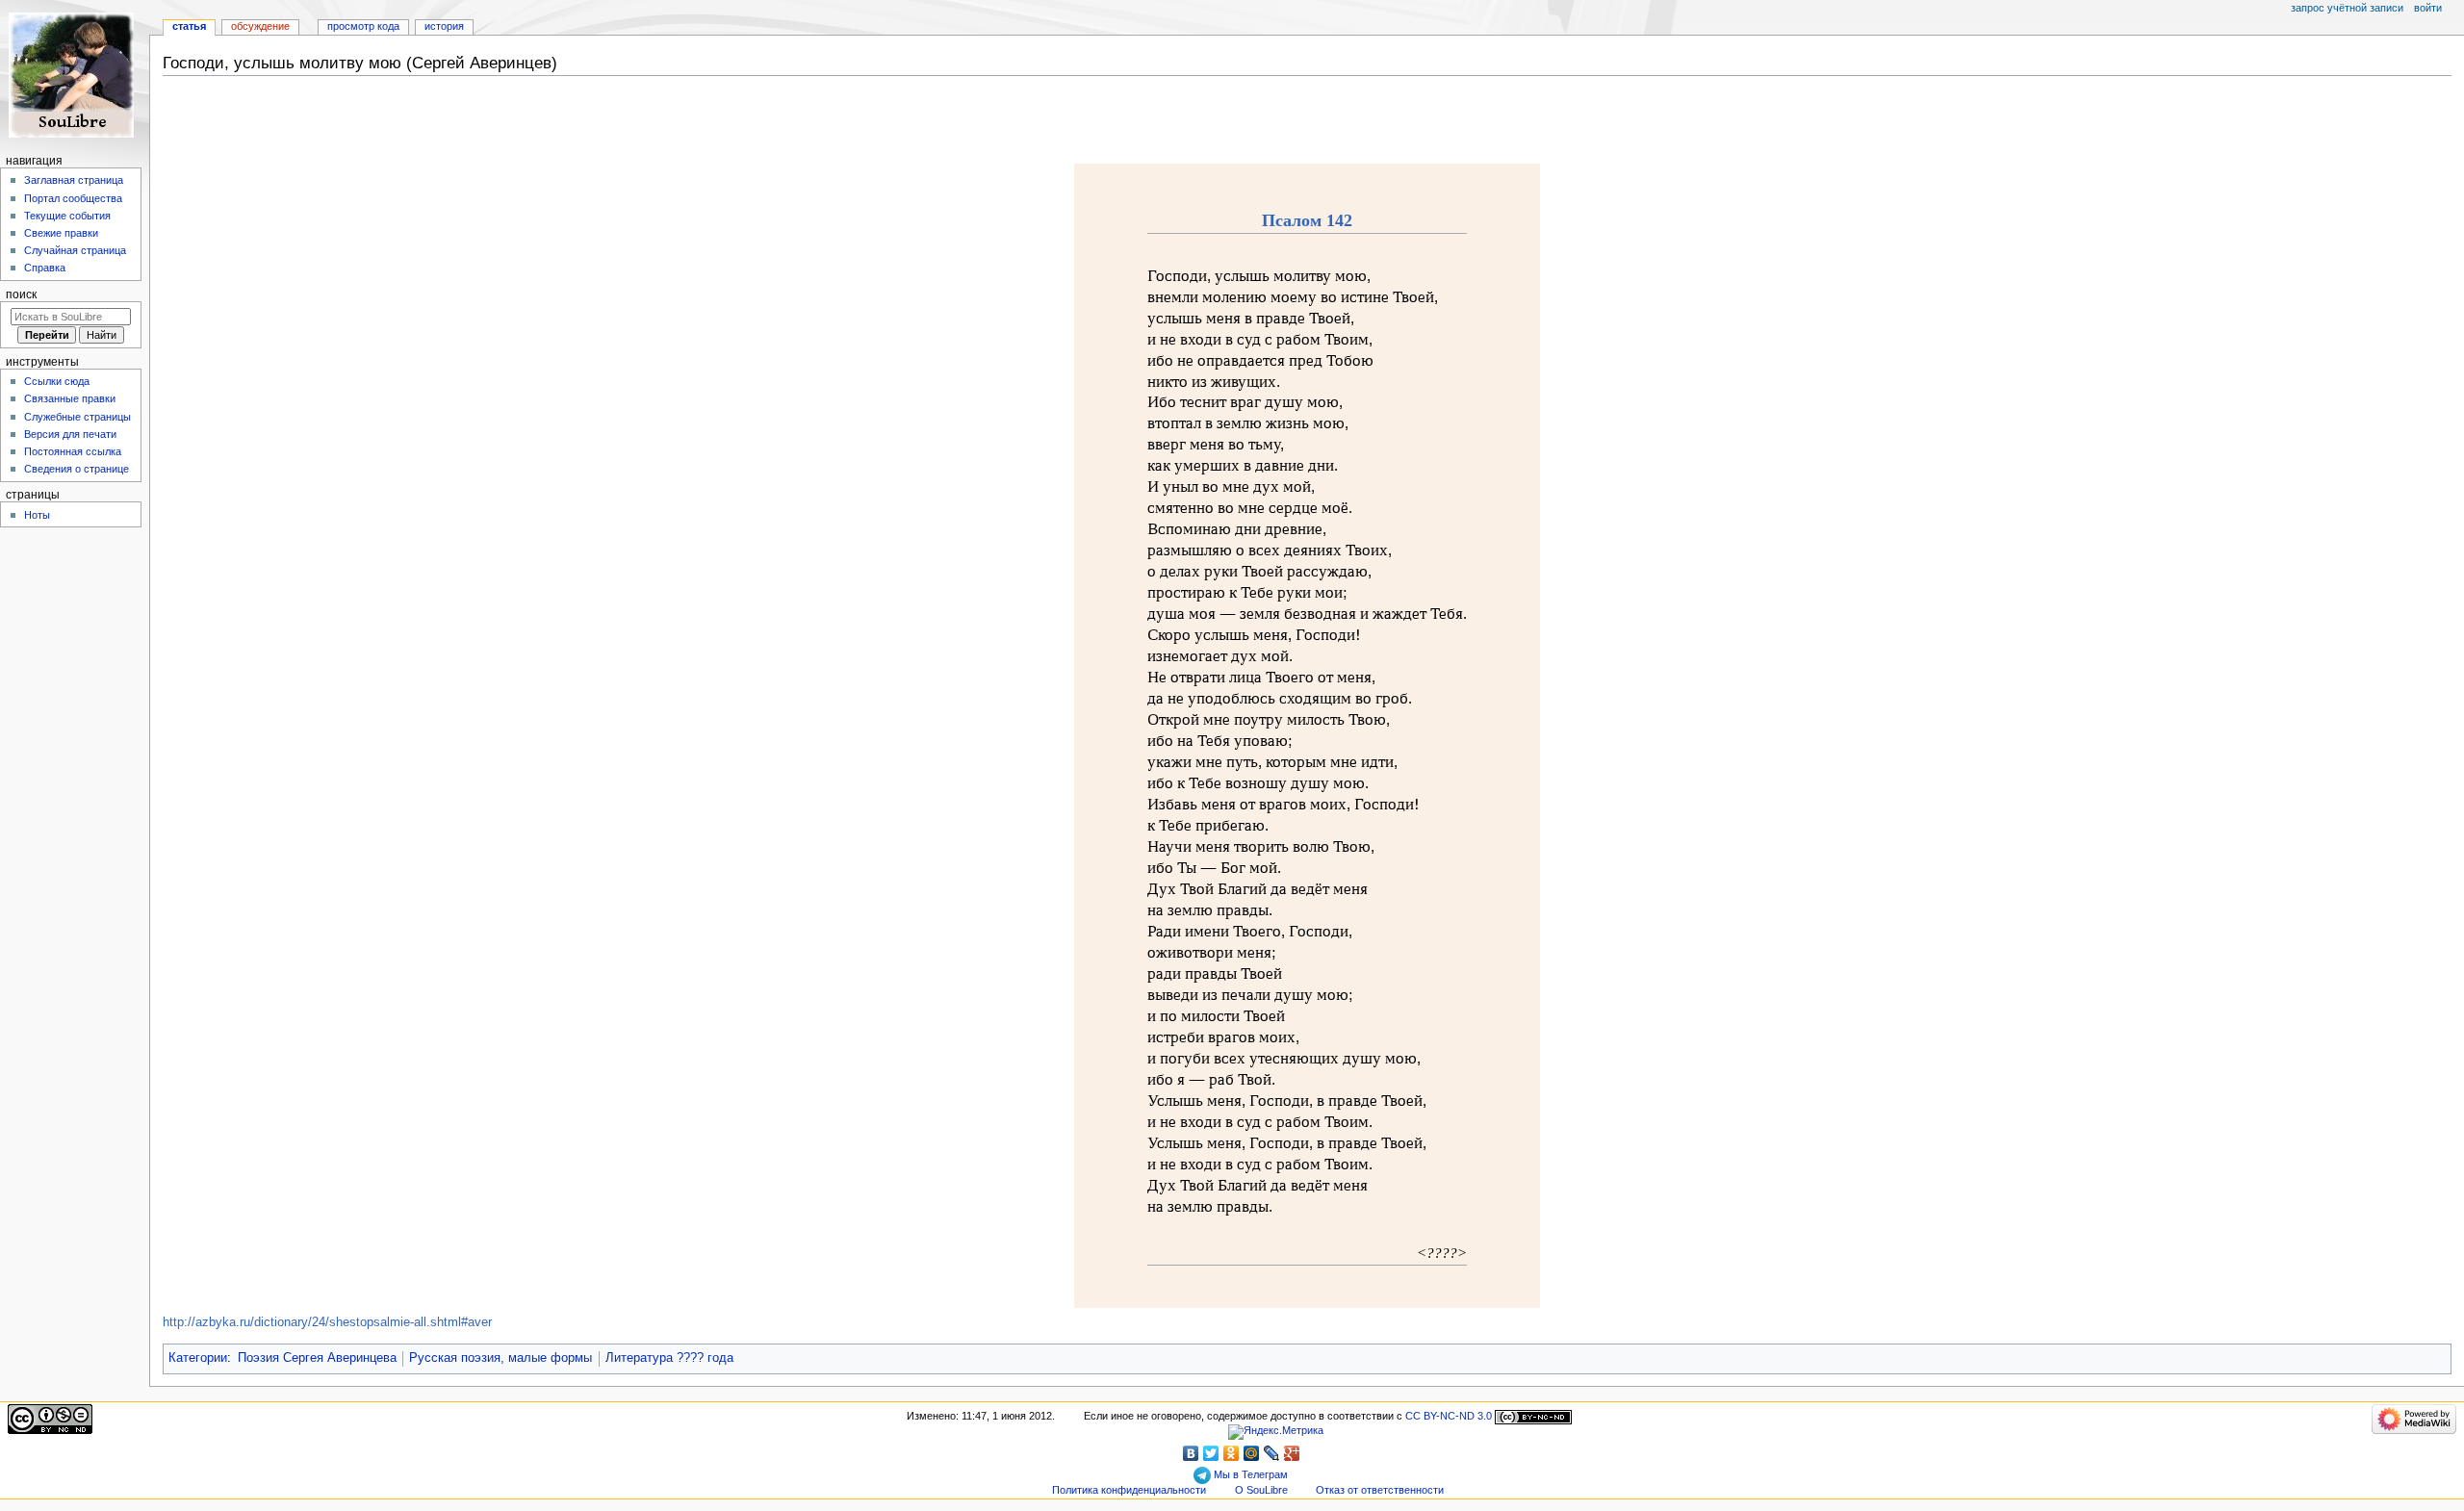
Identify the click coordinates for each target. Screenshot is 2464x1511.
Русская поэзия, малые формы (500, 1358)
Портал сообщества (73, 198)
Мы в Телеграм (1249, 1474)
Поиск (21, 295)
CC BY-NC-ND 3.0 (1449, 1416)
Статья (189, 26)
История (444, 26)
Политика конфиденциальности (1129, 1490)
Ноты (37, 515)
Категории (198, 1358)
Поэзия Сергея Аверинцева (317, 1358)
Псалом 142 (1307, 220)
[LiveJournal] (1272, 1453)
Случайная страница (75, 250)
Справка (45, 268)
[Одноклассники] (1232, 1453)
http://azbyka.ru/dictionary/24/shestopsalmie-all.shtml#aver (327, 1322)
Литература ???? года (669, 1358)
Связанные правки (70, 398)
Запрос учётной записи (2347, 8)
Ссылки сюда (57, 381)
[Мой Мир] (1252, 1453)
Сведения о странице (77, 469)
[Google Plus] (1292, 1453)
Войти (2428, 8)
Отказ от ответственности (1380, 1490)
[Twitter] (1211, 1453)
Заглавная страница (74, 180)
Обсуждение (260, 26)
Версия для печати (70, 434)
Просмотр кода (363, 26)
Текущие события (67, 216)
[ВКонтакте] (1191, 1453)
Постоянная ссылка (73, 451)
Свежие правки (61, 233)
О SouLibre (1261, 1490)
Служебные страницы (77, 417)
